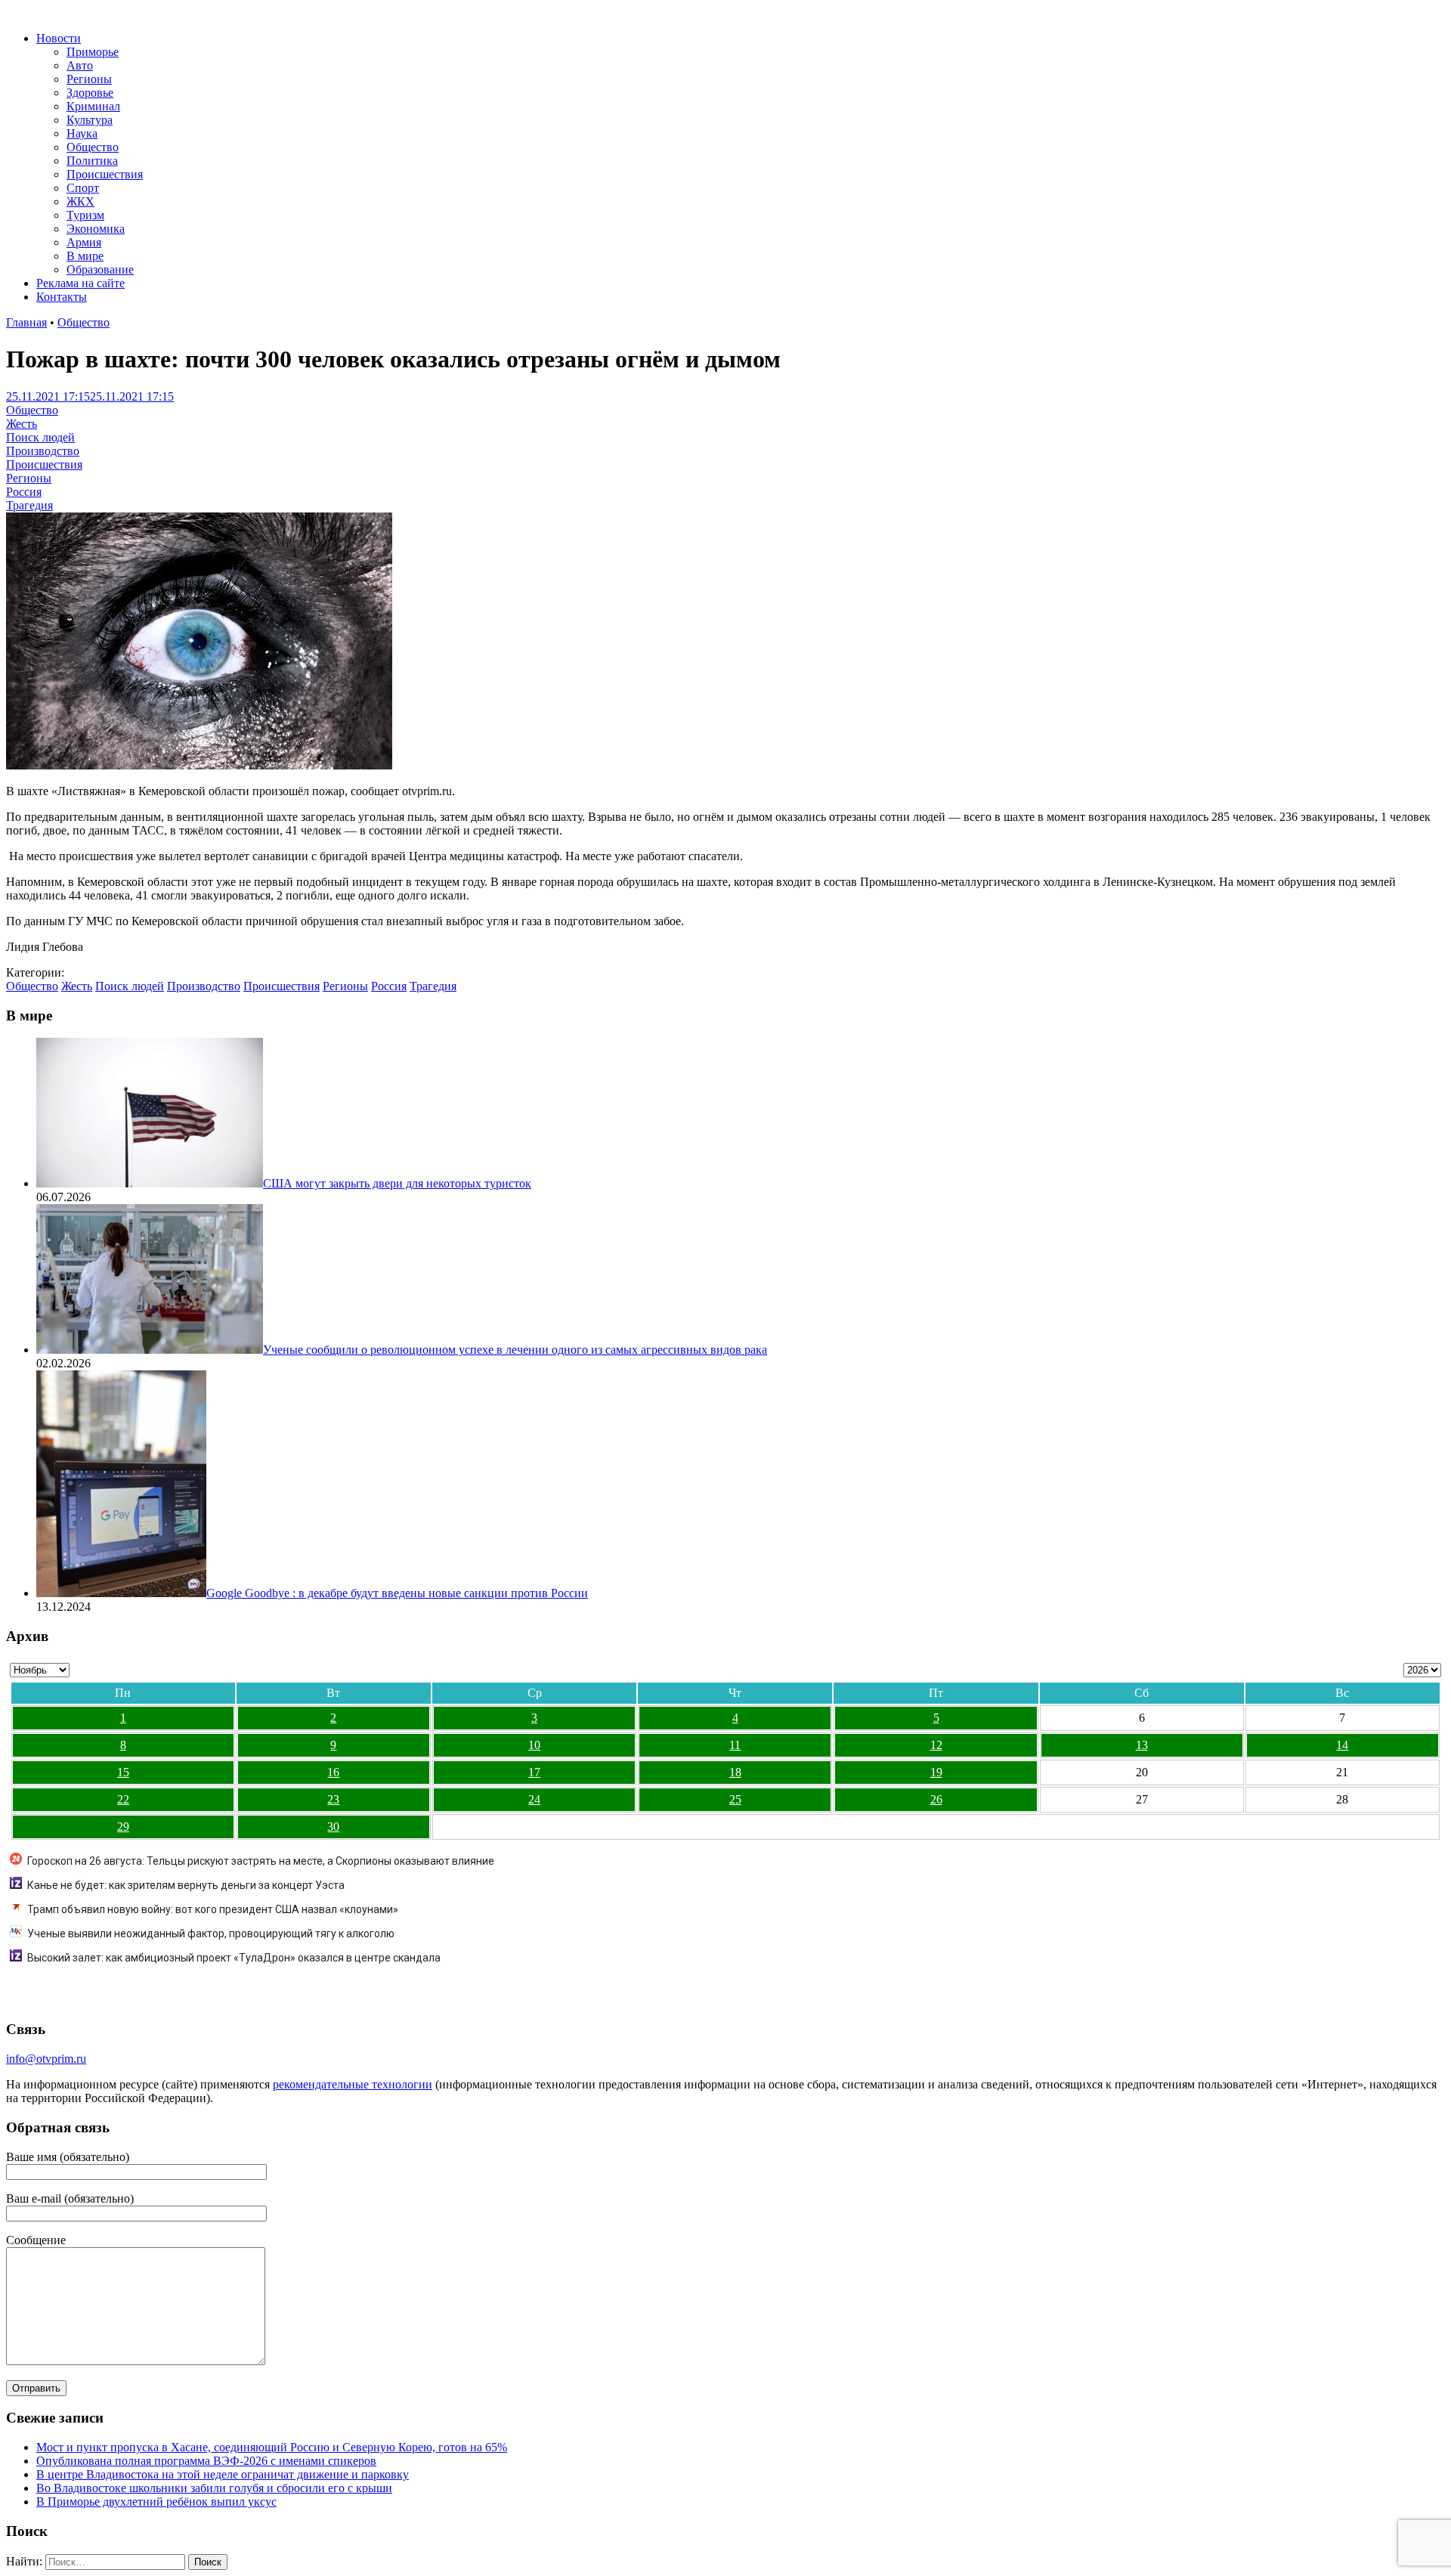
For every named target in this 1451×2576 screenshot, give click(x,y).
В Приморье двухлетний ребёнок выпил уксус (156, 2502)
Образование (100, 269)
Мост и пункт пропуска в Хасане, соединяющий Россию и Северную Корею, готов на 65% (272, 2447)
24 (534, 1799)
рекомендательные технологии (353, 2084)
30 (333, 1827)
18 (735, 1772)
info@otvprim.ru (46, 2059)
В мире (85, 256)
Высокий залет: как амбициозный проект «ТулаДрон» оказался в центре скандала (234, 1958)
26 (936, 1799)
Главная (26, 322)
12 (936, 1745)
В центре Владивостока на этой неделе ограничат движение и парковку (223, 2474)
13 (1142, 1745)
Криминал (93, 106)
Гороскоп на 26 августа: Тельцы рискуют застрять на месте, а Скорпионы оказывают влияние (261, 1861)
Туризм (85, 215)
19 (936, 1772)
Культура (90, 120)
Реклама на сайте (80, 283)
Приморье (93, 52)
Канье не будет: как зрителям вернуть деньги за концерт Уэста (186, 1885)
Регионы (89, 79)
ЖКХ (80, 201)
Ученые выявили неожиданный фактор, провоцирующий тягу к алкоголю (211, 1934)
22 (123, 1799)
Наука (82, 133)
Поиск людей (40, 437)
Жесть (22, 424)
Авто (80, 65)
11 (735, 1745)
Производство (43, 451)
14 (1342, 1745)
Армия (84, 242)
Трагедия (29, 505)
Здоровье (90, 93)
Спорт (83, 188)
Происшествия (105, 174)
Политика (92, 161)
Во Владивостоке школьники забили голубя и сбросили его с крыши (214, 2488)
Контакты (62, 297)
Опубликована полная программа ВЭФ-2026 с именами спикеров (206, 2461)
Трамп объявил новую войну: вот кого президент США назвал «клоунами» (213, 1909)
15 (123, 1772)
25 (735, 1799)
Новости (59, 38)
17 (534, 1772)
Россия (24, 492)
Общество (93, 147)
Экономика (96, 229)
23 (333, 1799)
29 (123, 1827)
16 (333, 1772)
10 (534, 1745)
